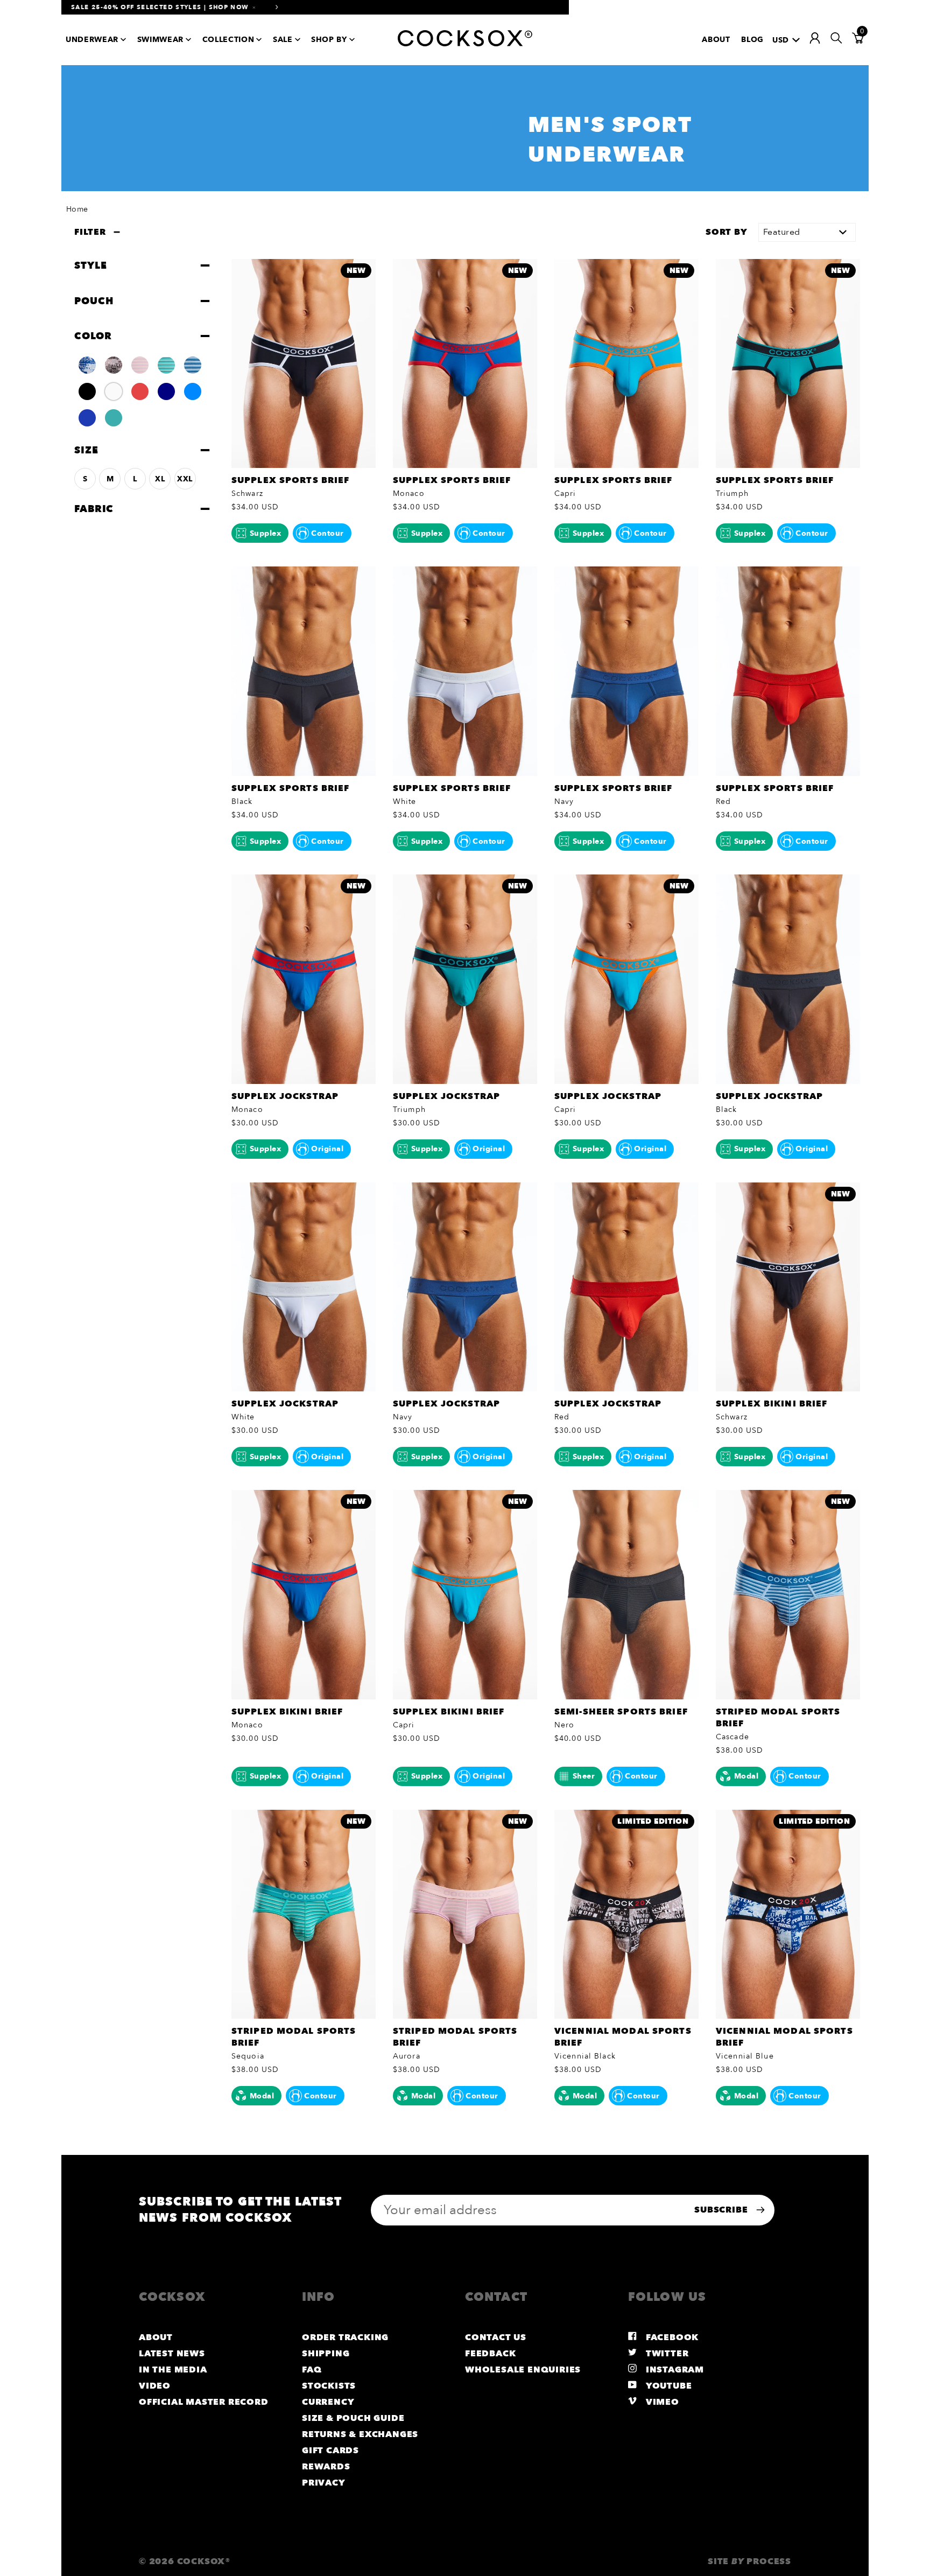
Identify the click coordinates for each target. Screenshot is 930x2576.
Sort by (727, 232)
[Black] (87, 391)
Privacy (324, 2483)
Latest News (172, 2354)
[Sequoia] (166, 365)
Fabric (94, 509)
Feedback (490, 2354)
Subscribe (722, 2210)
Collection (228, 40)
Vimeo (661, 2402)
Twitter (666, 2354)
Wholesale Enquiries (523, 2370)
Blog (752, 40)
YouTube (667, 2386)
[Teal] (114, 418)
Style (90, 265)
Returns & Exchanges (360, 2434)
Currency (328, 2402)
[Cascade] (193, 365)
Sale (283, 40)
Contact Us (496, 2337)
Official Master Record (204, 2402)
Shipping (326, 2354)
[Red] (140, 391)
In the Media (173, 2370)
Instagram (674, 2370)
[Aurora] (140, 365)
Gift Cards (330, 2451)
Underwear (92, 40)
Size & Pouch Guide (353, 2418)
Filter (90, 232)
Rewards (326, 2467)
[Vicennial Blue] (87, 365)
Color (93, 336)
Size (86, 450)
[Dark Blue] (87, 418)
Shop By (329, 40)
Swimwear (160, 40)
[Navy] (166, 391)
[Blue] (193, 391)
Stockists (329, 2386)
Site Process (749, 2561)
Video (155, 2386)
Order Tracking (345, 2337)
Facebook (671, 2337)
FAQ (312, 2370)
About (716, 40)
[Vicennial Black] (114, 365)
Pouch (94, 300)
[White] (114, 391)
